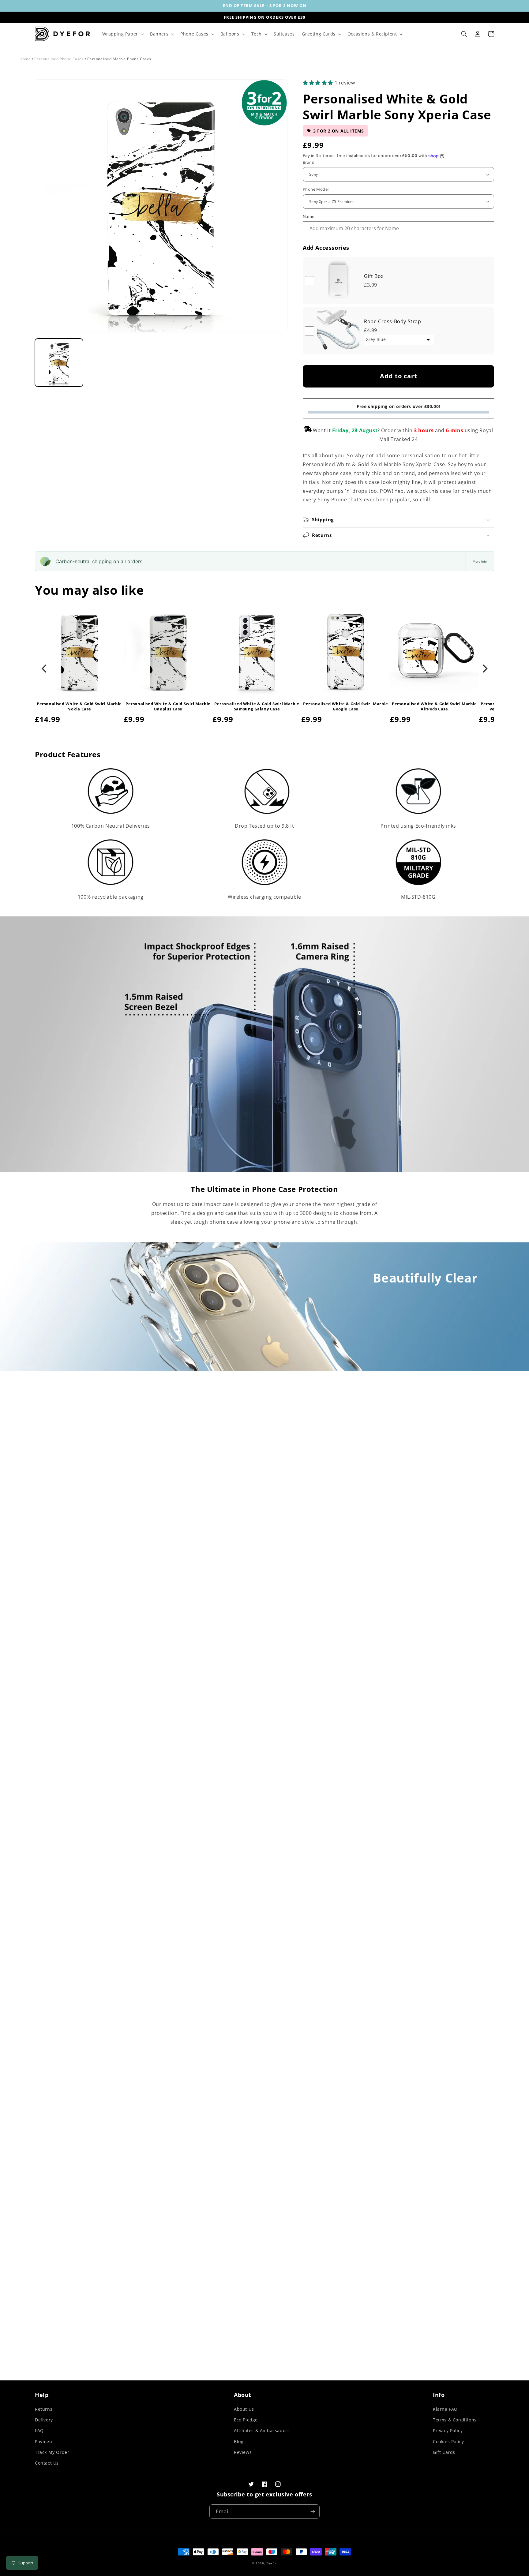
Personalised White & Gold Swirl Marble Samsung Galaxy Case (257, 706)
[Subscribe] (313, 2512)
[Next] (484, 669)
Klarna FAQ (445, 2409)
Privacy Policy (448, 2430)
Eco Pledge (246, 2420)
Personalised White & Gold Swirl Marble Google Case (346, 706)
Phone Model (316, 189)
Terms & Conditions (455, 2420)
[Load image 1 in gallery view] (59, 363)
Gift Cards (444, 2452)
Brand (309, 162)
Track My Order (52, 2452)
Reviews (243, 2452)
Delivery (44, 2420)
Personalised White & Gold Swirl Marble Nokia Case (79, 706)
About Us (244, 2409)
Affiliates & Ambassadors (262, 2430)
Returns (44, 2409)
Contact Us (47, 2463)
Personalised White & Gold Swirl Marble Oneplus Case (168, 706)
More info (480, 561)
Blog (239, 2441)
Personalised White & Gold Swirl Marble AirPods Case (434, 706)
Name (309, 216)
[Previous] (45, 669)
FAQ (39, 2430)
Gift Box (374, 276)
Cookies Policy (448, 2441)
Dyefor (272, 2563)
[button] (122, 34)
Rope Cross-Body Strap (393, 321)
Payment (44, 2441)
